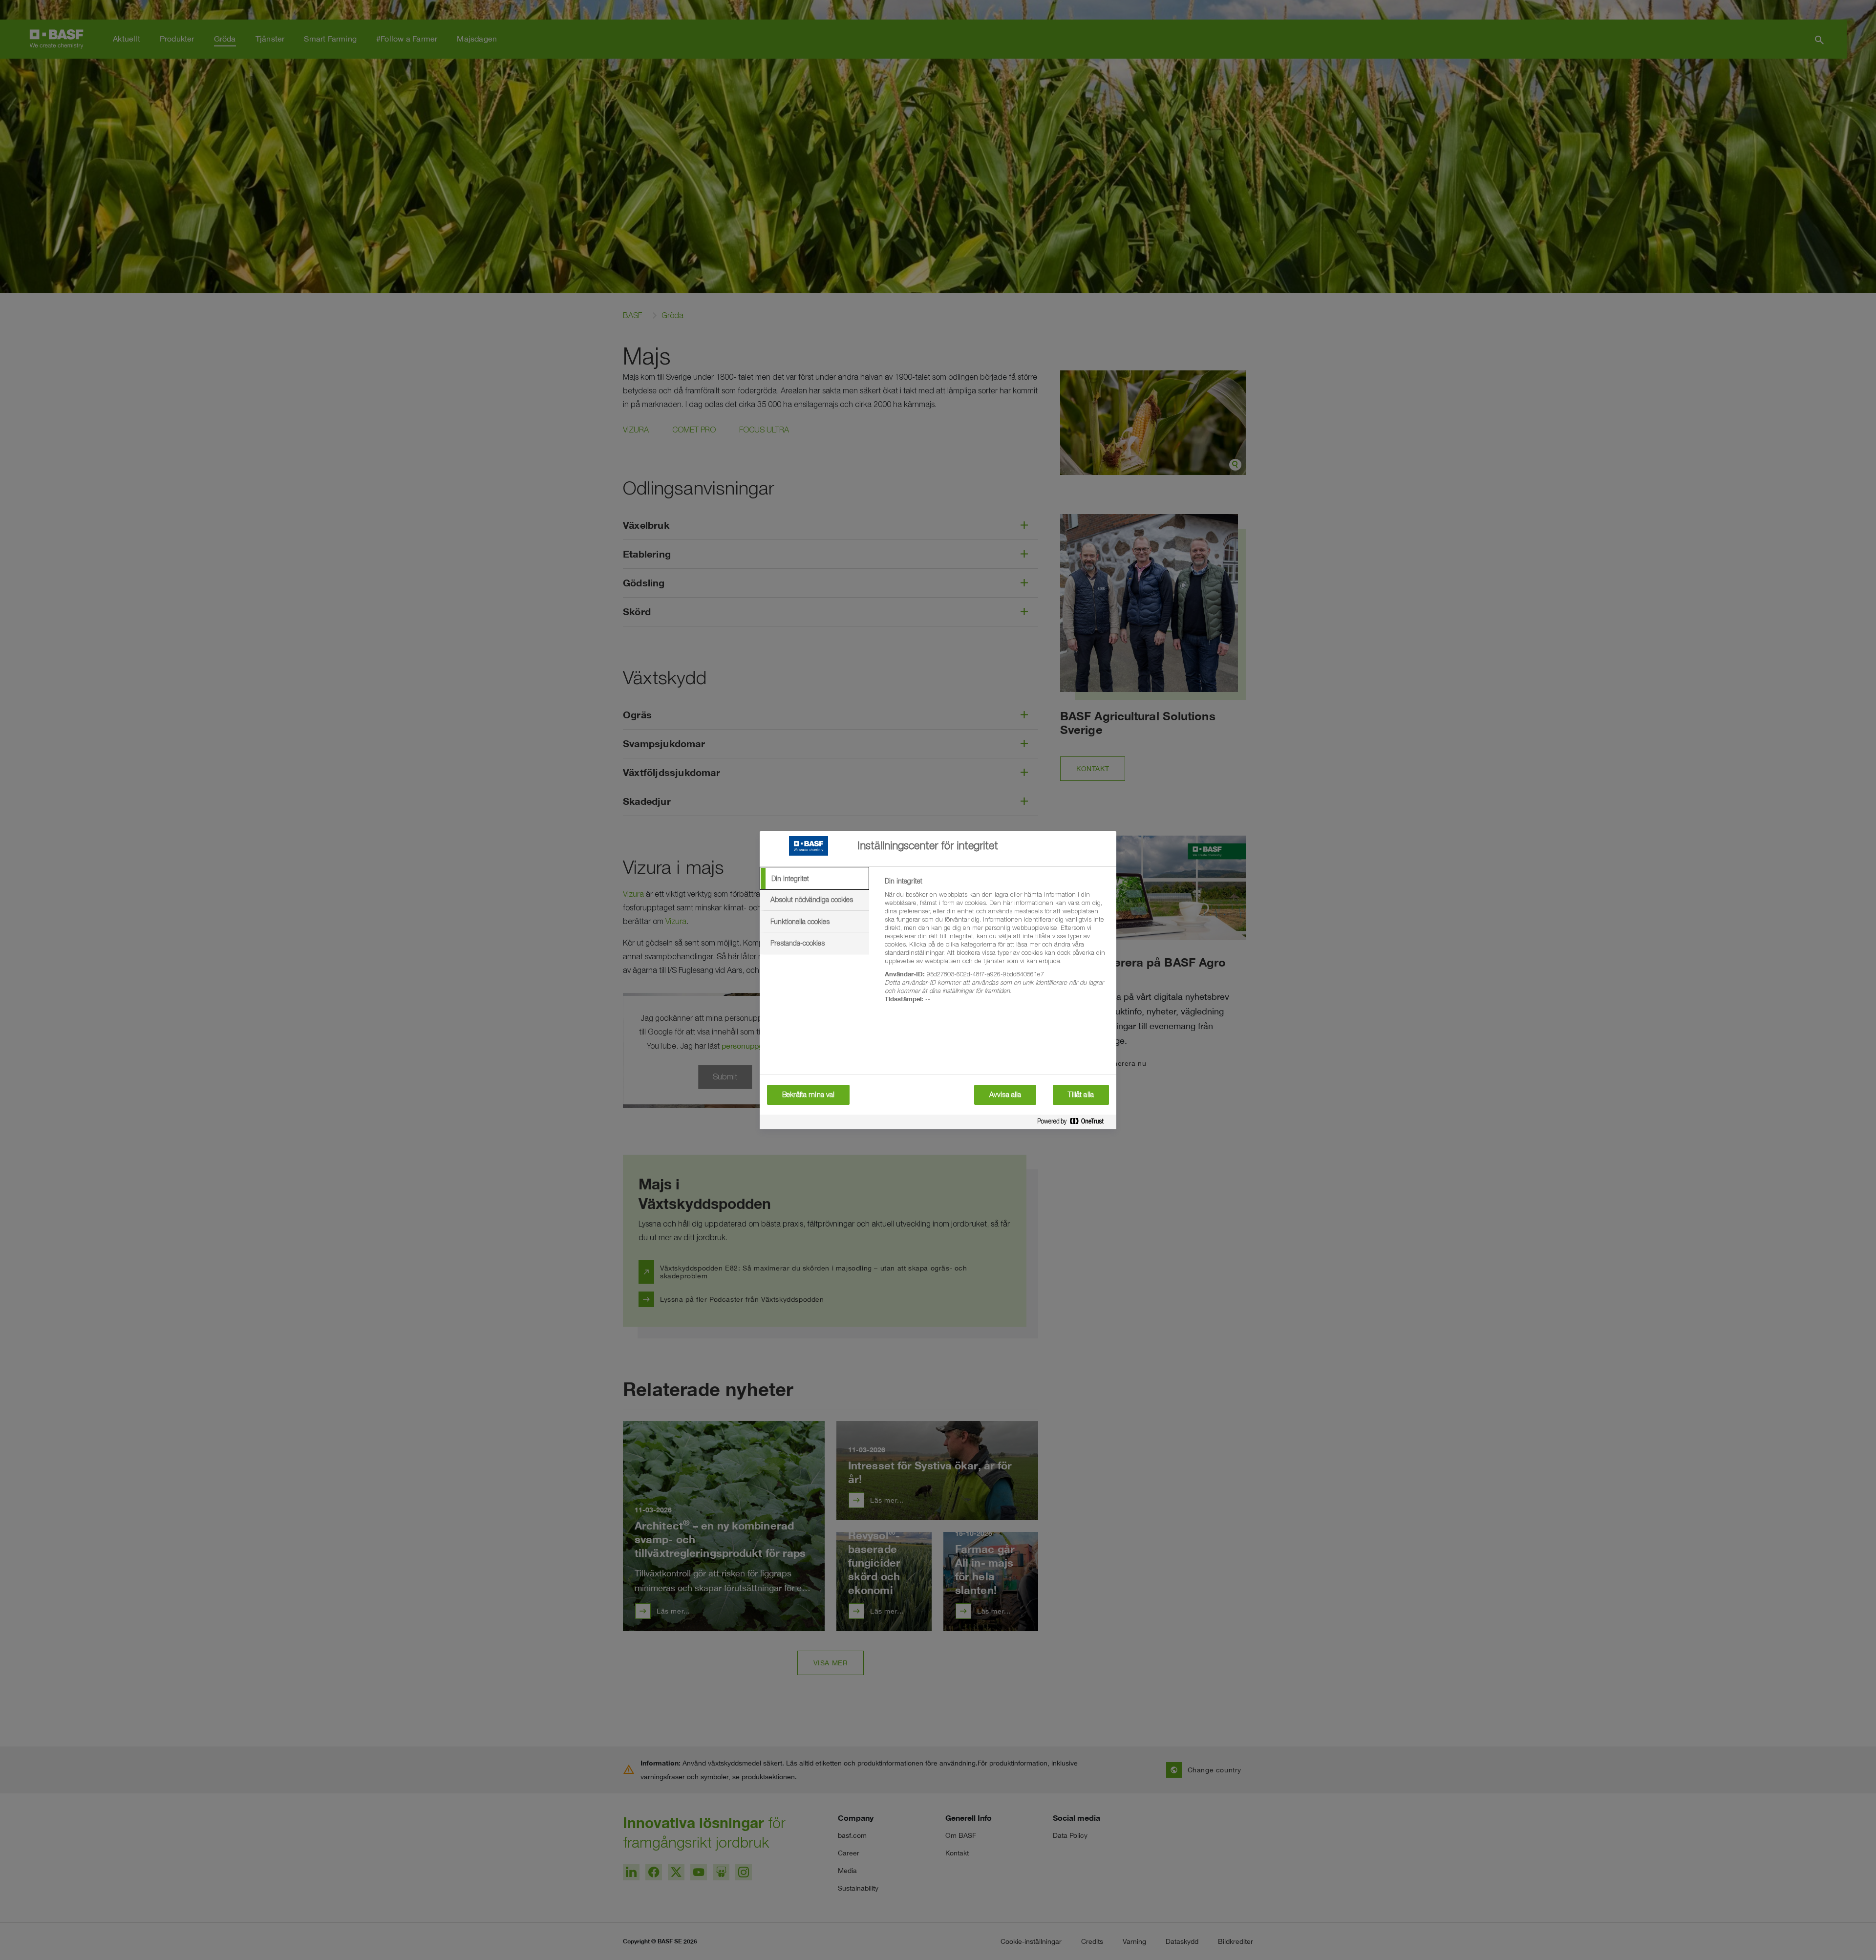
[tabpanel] (996, 946)
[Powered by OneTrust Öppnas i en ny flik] (1074, 1123)
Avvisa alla (1005, 1095)
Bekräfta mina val (808, 1095)
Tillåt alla (1081, 1095)
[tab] (814, 879)
